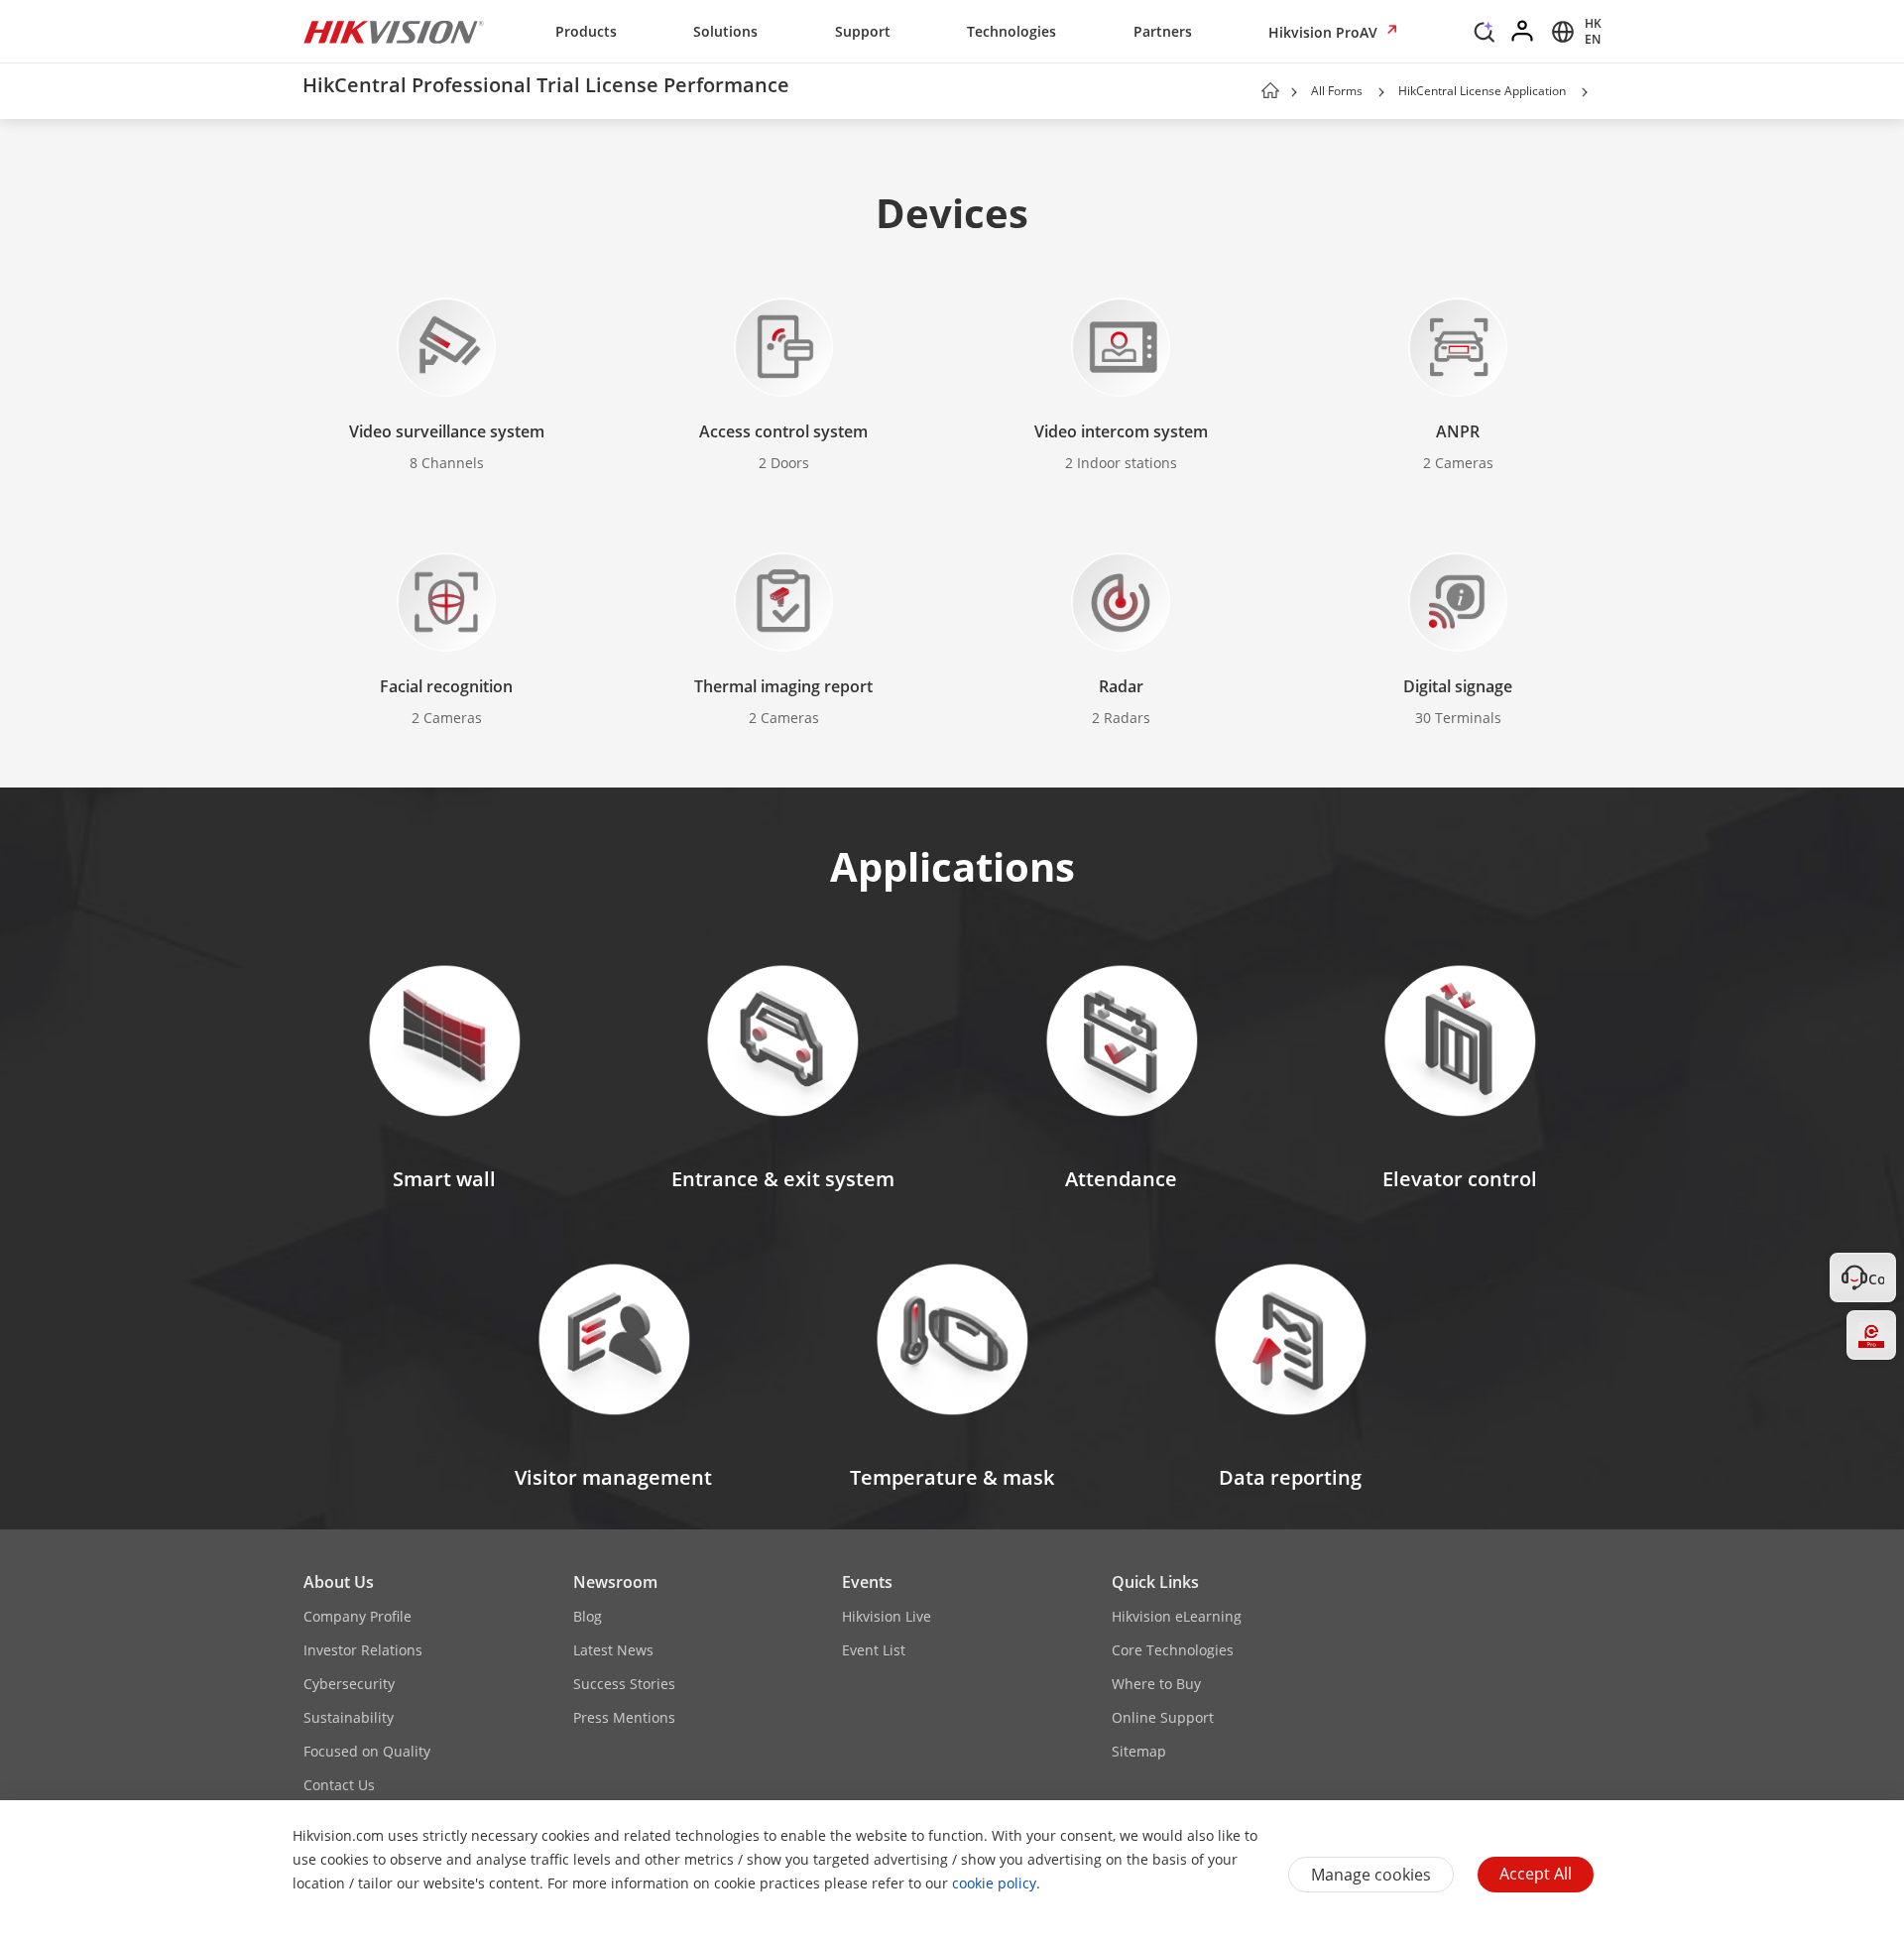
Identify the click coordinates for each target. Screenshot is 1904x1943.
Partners (1163, 31)
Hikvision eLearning (1177, 1616)
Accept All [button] (1536, 1874)
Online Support (1163, 1717)
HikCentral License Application (1482, 91)
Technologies (1011, 31)
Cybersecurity (349, 1684)
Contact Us (339, 1785)
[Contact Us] (1871, 1277)
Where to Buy (1156, 1684)
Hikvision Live (887, 1616)
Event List (874, 1650)
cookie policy (994, 1883)
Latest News (613, 1650)
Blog (588, 1616)
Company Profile (357, 1616)
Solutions (725, 31)
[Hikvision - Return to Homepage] (394, 32)
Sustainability (349, 1717)
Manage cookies (1371, 1875)
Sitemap (1139, 1751)
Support (863, 31)
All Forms (1337, 91)
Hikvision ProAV (1325, 32)
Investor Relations (363, 1650)
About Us (339, 1582)
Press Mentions (624, 1717)
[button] (1485, 37)
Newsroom (615, 1582)
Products (586, 31)
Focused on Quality (367, 1751)
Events (867, 1582)
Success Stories (624, 1684)
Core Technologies (1173, 1650)
